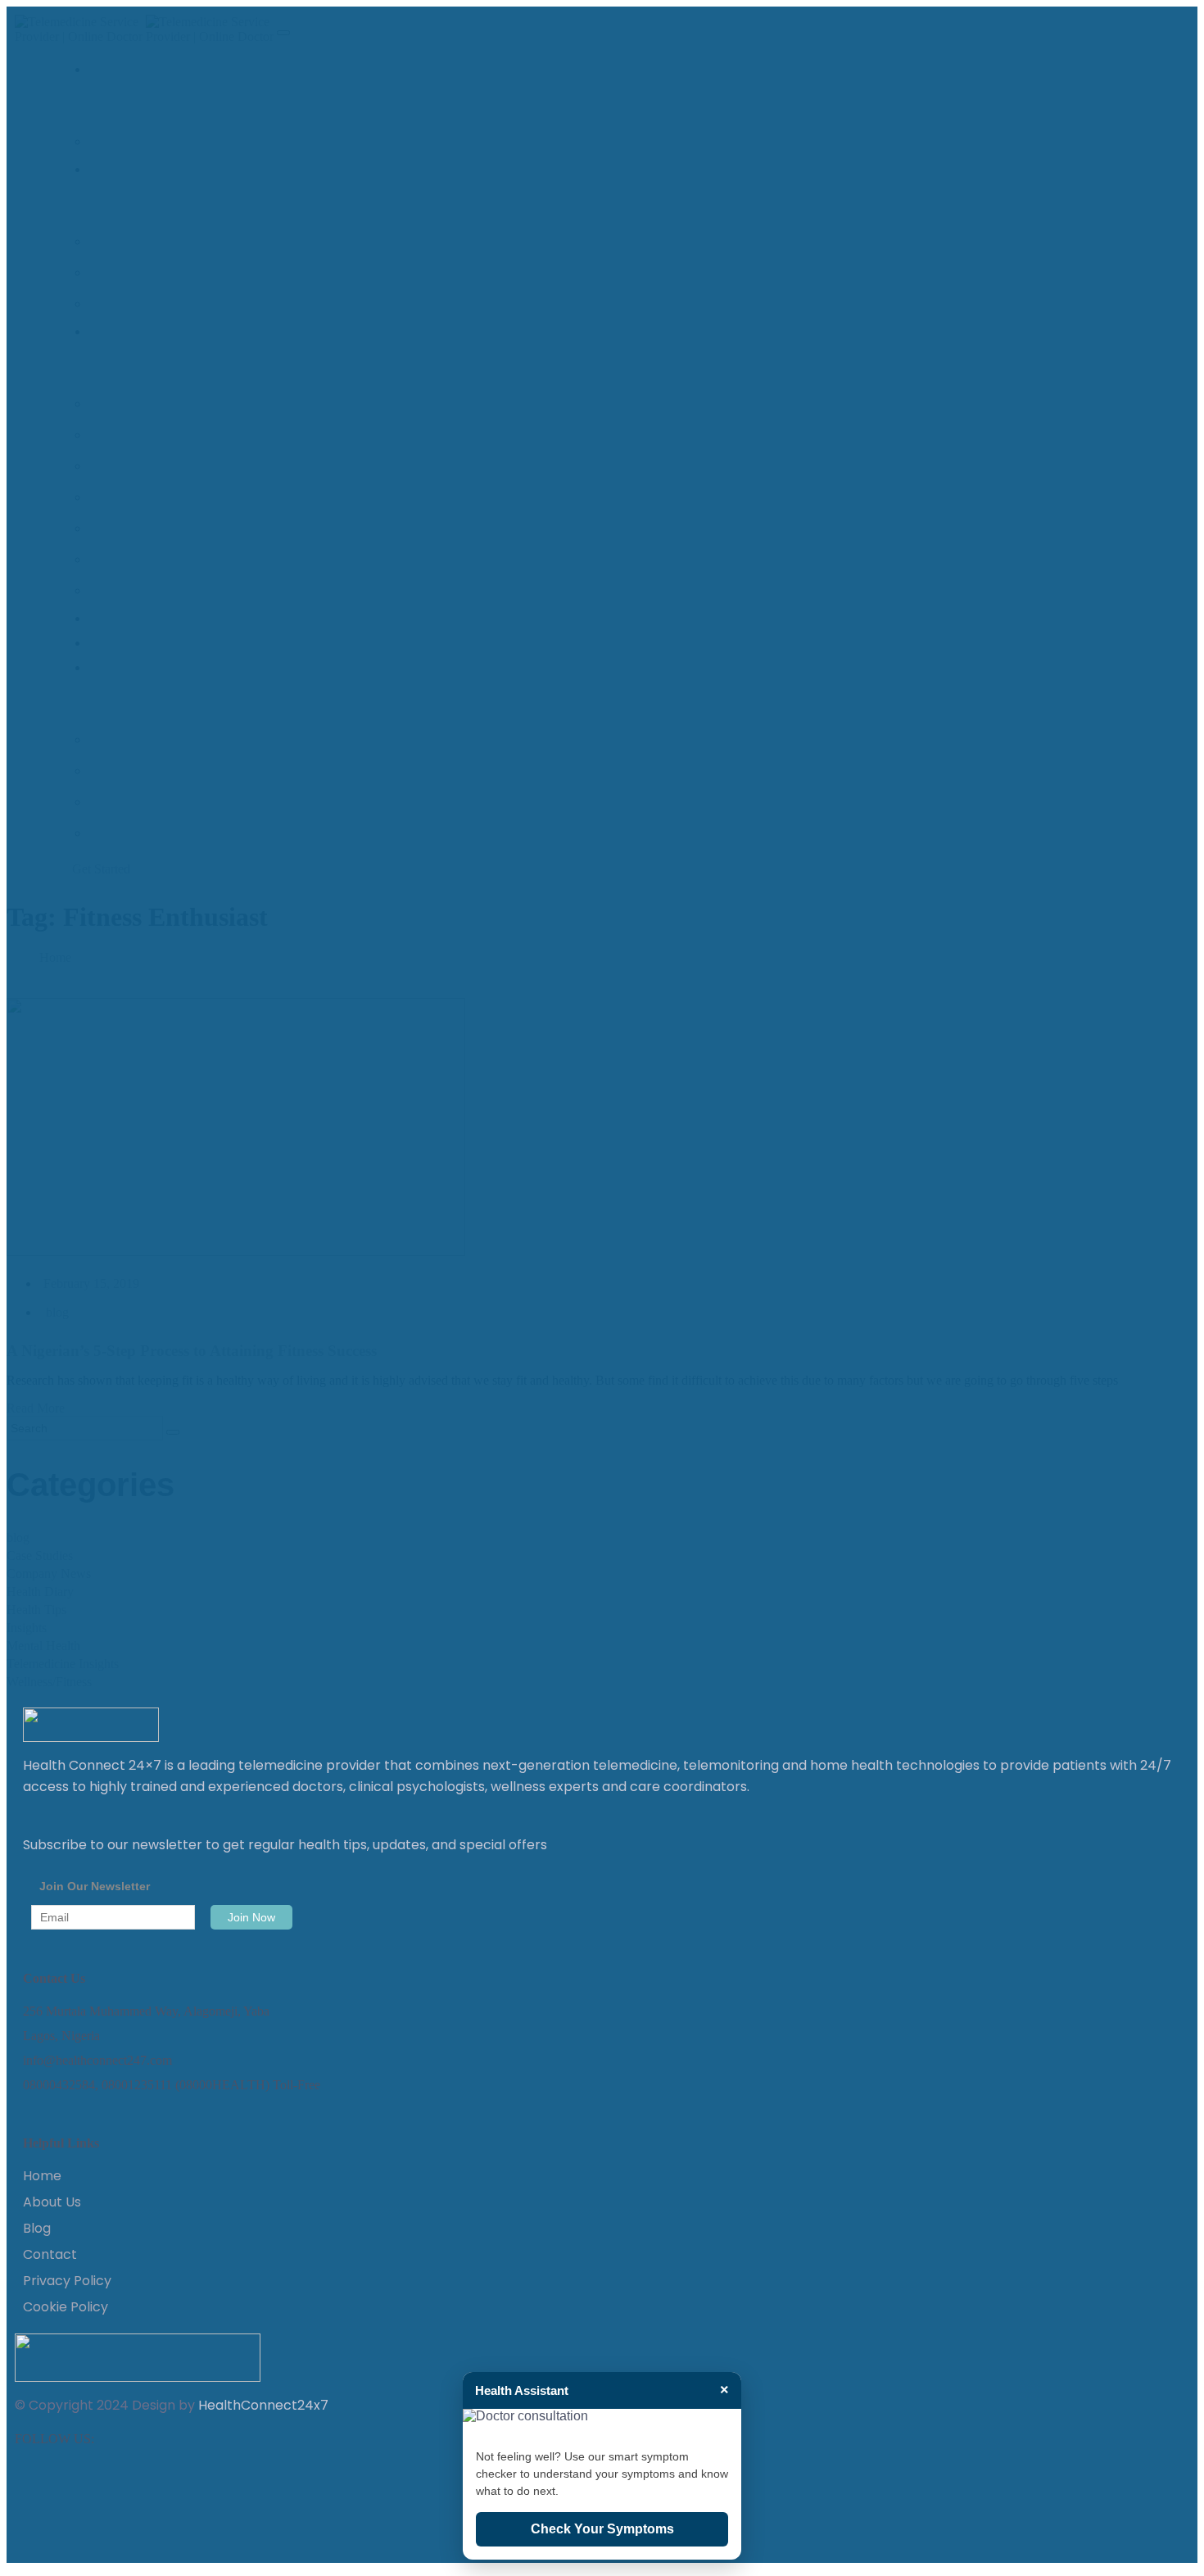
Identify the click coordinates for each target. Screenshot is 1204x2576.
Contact (50, 2255)
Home (42, 2176)
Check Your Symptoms (602, 2529)
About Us (52, 2202)
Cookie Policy (66, 2307)
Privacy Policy (67, 2281)
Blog (37, 2229)
